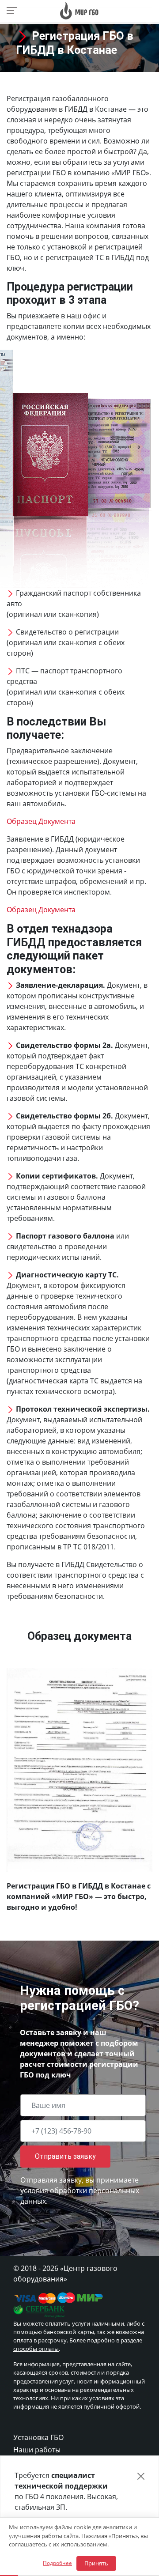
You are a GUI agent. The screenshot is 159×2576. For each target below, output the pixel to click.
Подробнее (57, 2563)
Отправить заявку (65, 2156)
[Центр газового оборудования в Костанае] (79, 10)
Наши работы (37, 2450)
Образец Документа (41, 821)
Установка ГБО (38, 2437)
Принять (96, 2563)
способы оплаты (36, 2349)
